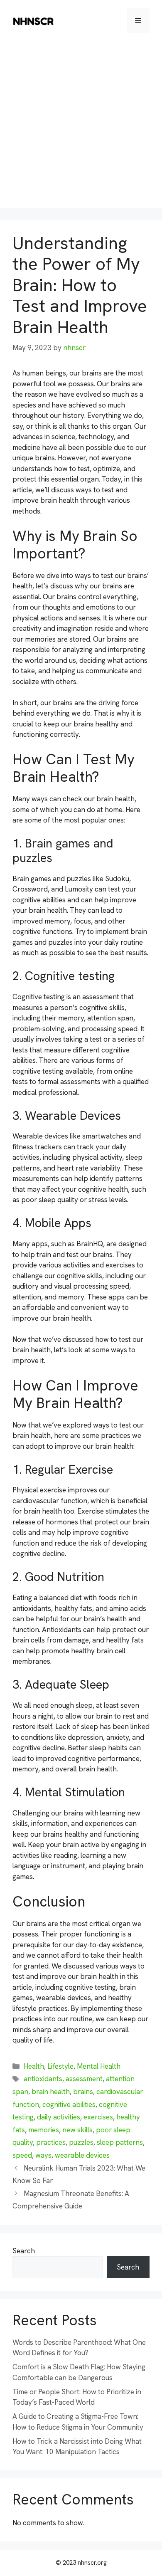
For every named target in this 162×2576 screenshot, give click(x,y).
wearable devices (82, 2155)
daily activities (59, 2117)
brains (83, 2092)
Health (34, 2066)
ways (43, 2155)
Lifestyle (60, 2066)
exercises (98, 2117)
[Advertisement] (81, 127)
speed (22, 2155)
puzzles (81, 2142)
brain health (51, 2092)
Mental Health (99, 2066)
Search (24, 2251)
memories (44, 2130)
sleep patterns (120, 2142)
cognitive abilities (69, 2104)
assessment (84, 2079)
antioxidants (43, 2079)
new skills (77, 2130)
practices (51, 2142)
